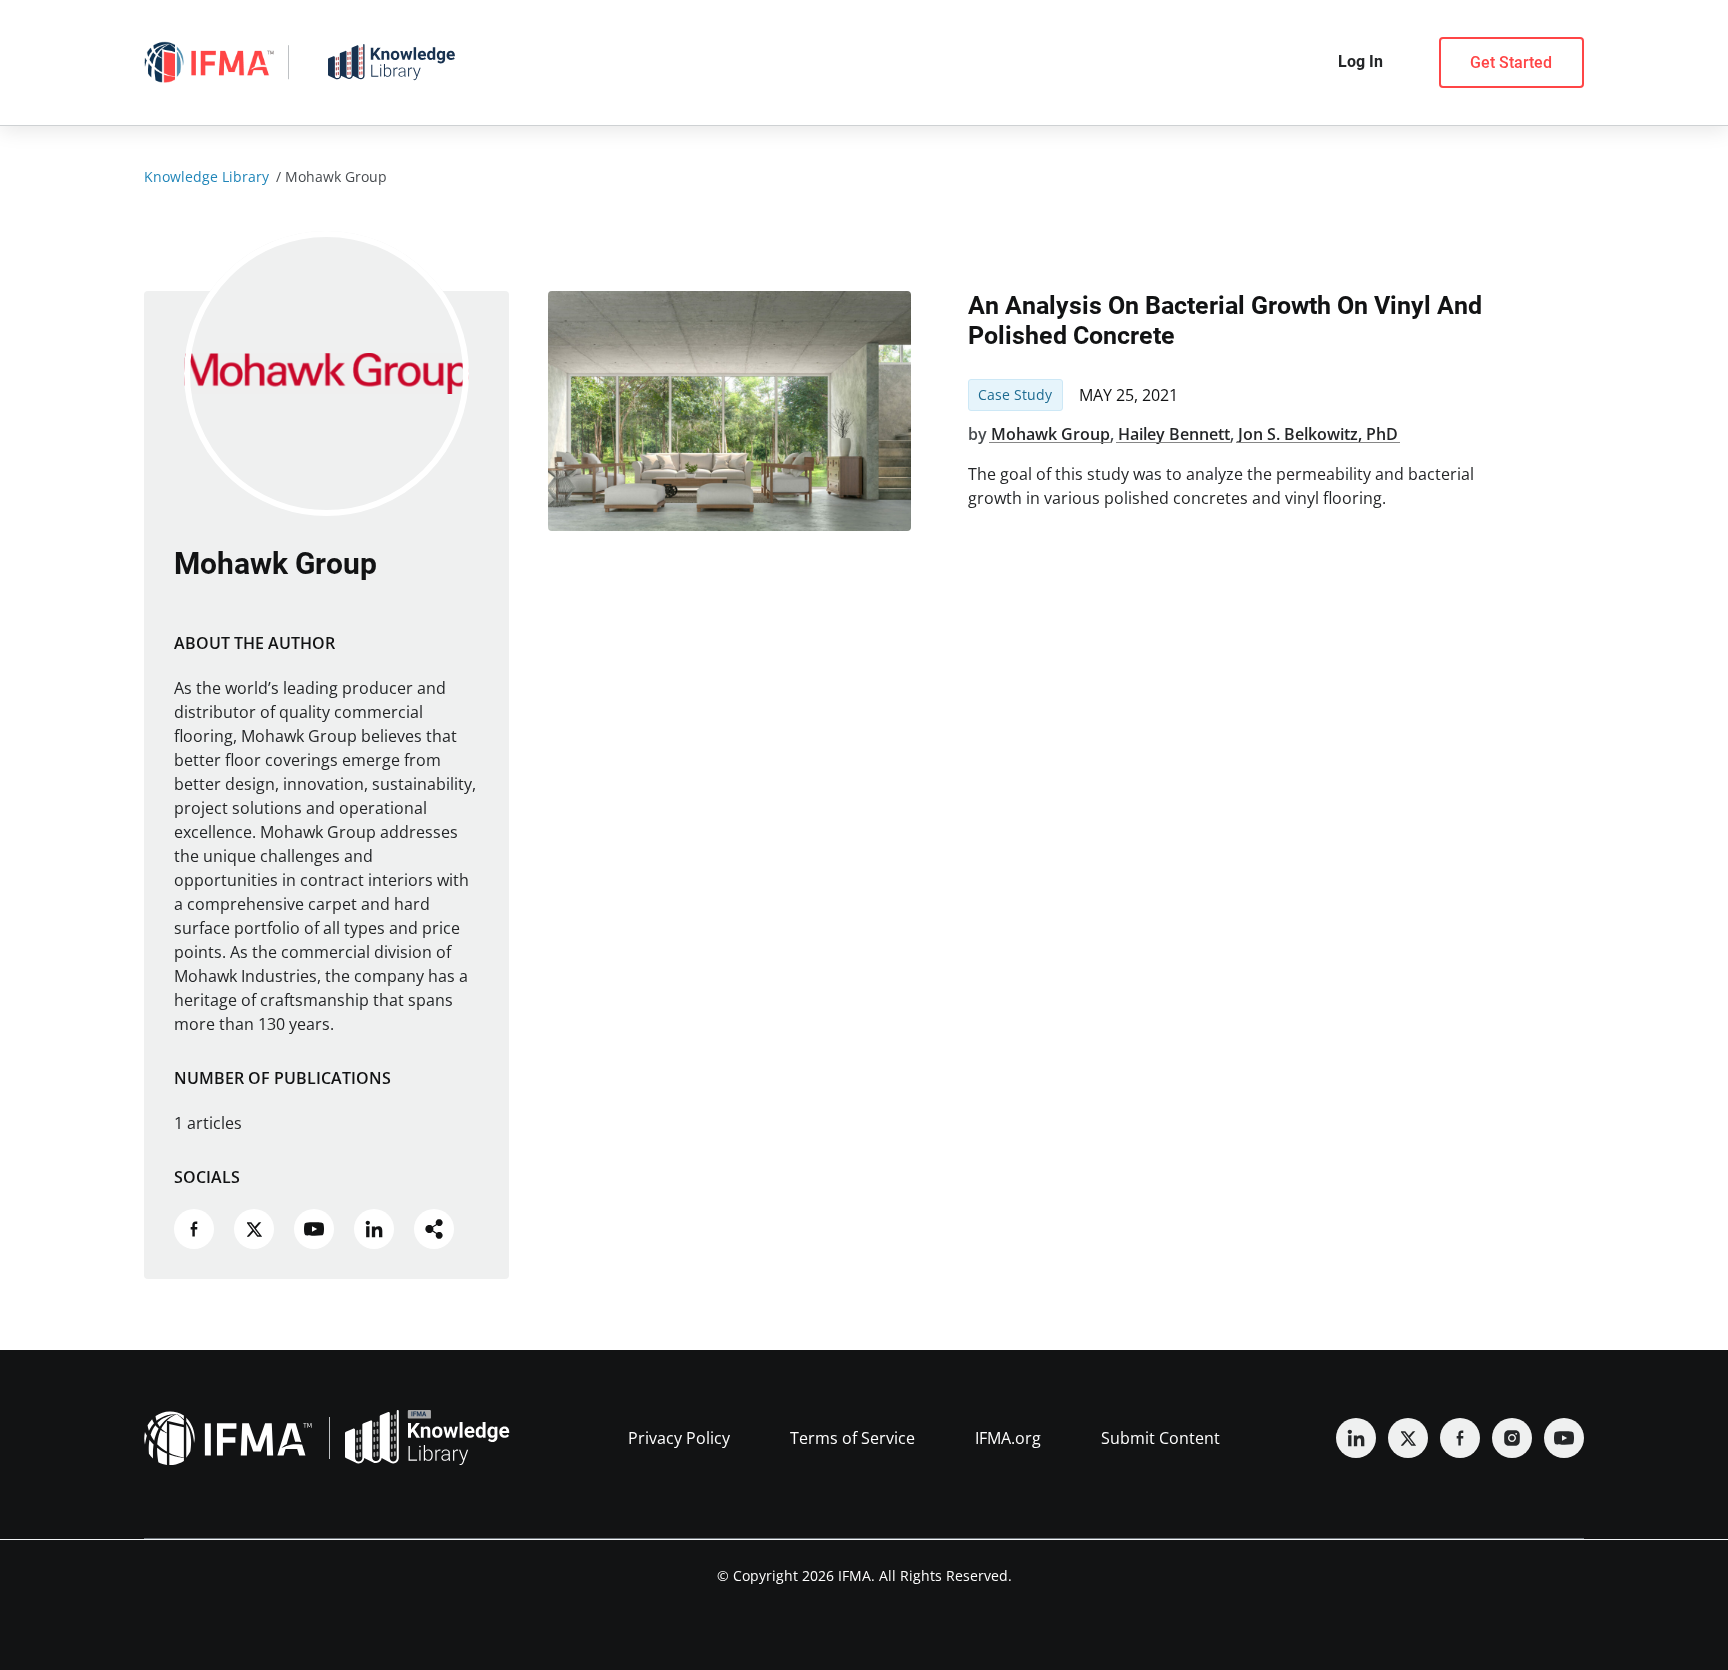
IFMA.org (1008, 1438)
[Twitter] (1408, 1438)
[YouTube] (1564, 1438)
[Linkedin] (1356, 1438)
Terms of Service (852, 1438)
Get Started (1511, 62)
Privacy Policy (679, 1438)
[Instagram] (1512, 1438)
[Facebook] (1460, 1438)
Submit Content (1160, 1438)
